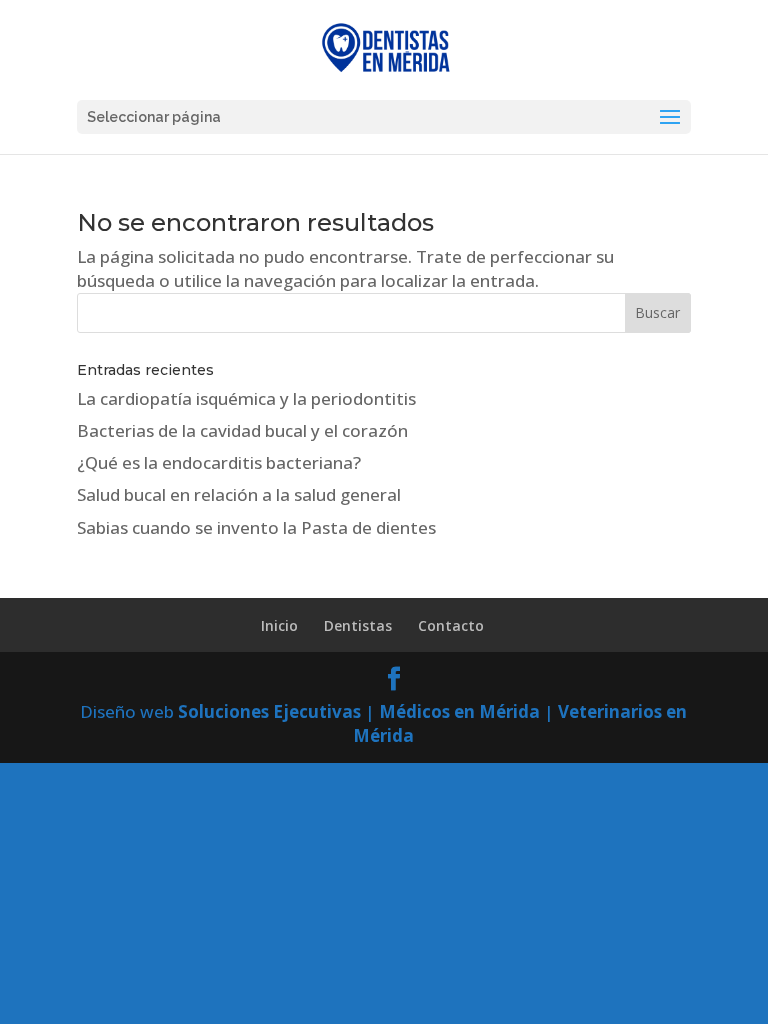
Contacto (451, 625)
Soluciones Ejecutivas (269, 711)
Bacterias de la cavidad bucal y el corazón (242, 430)
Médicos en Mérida (459, 711)
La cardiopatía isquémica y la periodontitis (246, 398)
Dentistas (358, 625)
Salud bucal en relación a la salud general (239, 494)
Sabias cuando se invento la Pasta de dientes (256, 527)
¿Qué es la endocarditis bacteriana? (219, 462)
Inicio (279, 625)
